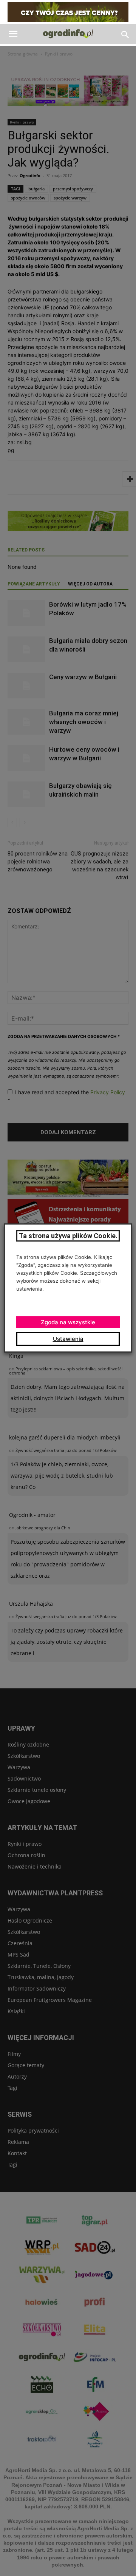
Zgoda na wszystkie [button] (68, 1322)
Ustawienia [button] (68, 1339)
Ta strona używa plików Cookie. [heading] (68, 1236)
